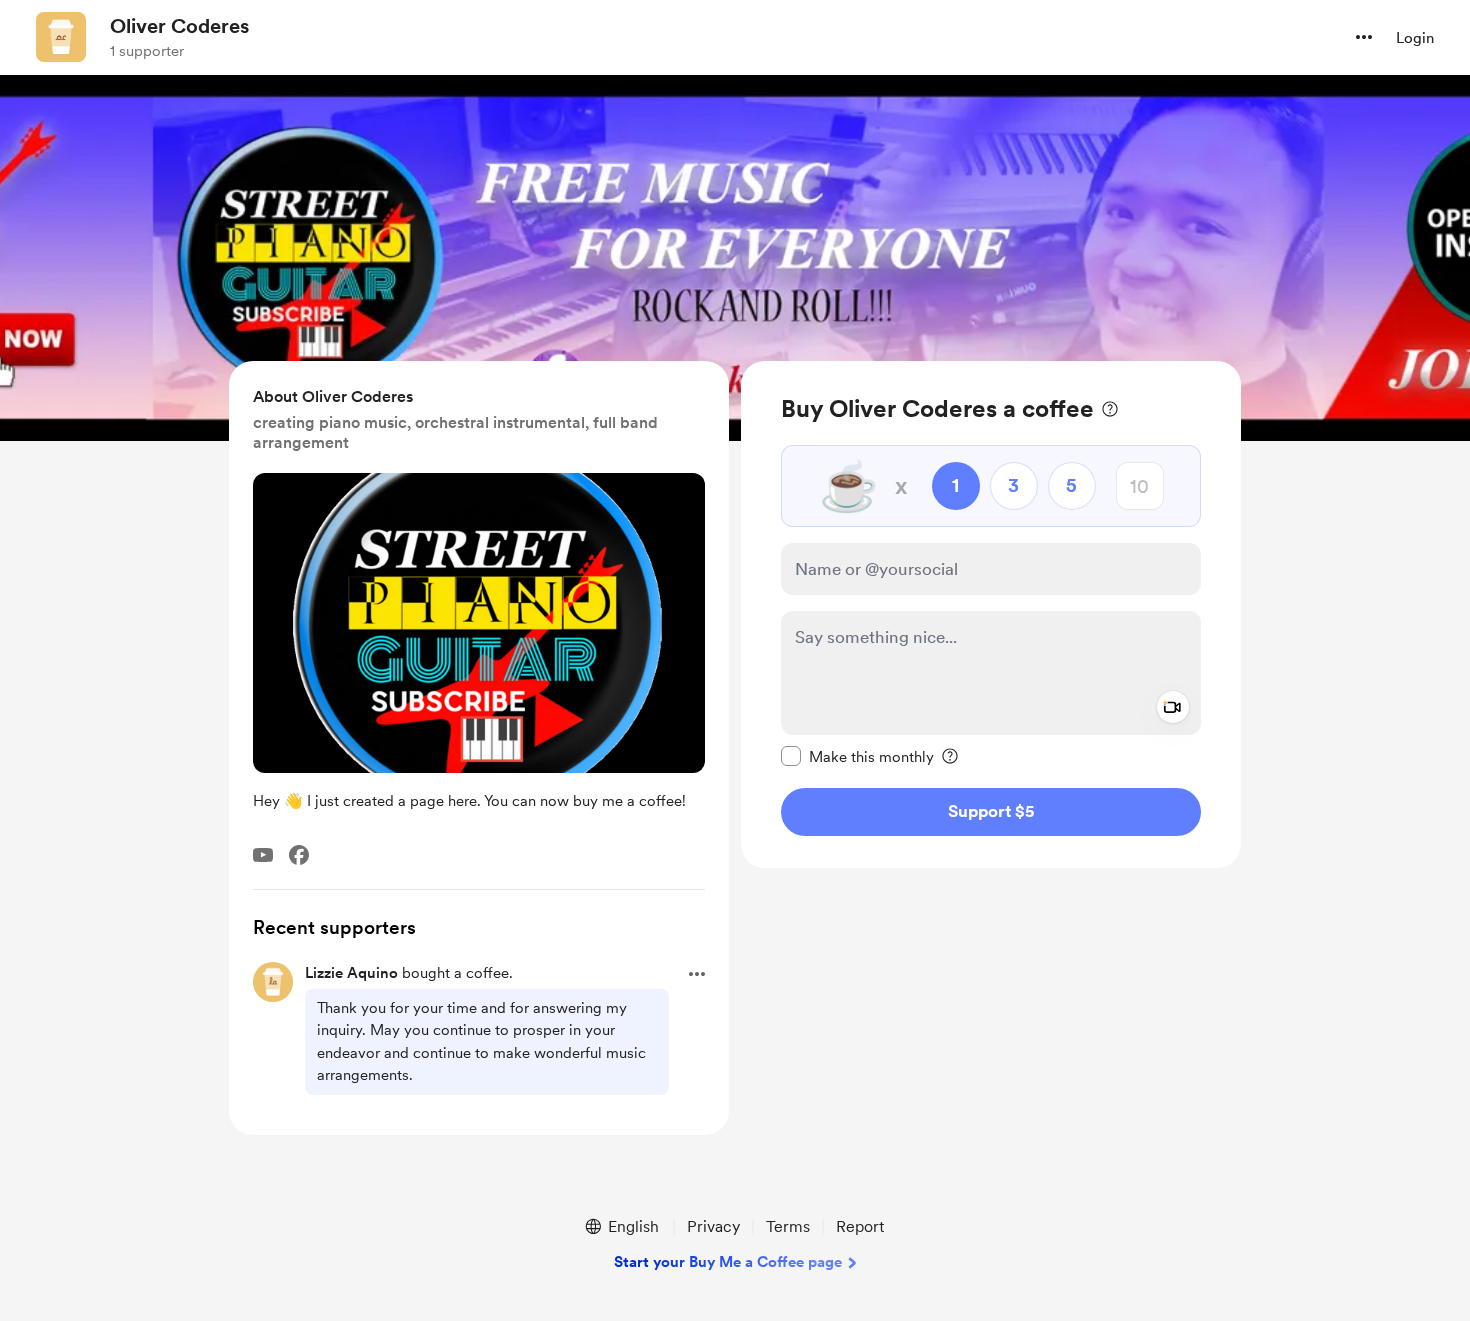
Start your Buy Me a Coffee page (728, 1262)
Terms (788, 1226)
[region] (991, 614)
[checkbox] (857, 756)
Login (1415, 38)
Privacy (713, 1226)
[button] (1364, 37)
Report (860, 1226)
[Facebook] (299, 855)
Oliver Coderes (179, 26)
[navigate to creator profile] (61, 37)
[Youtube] (263, 855)
